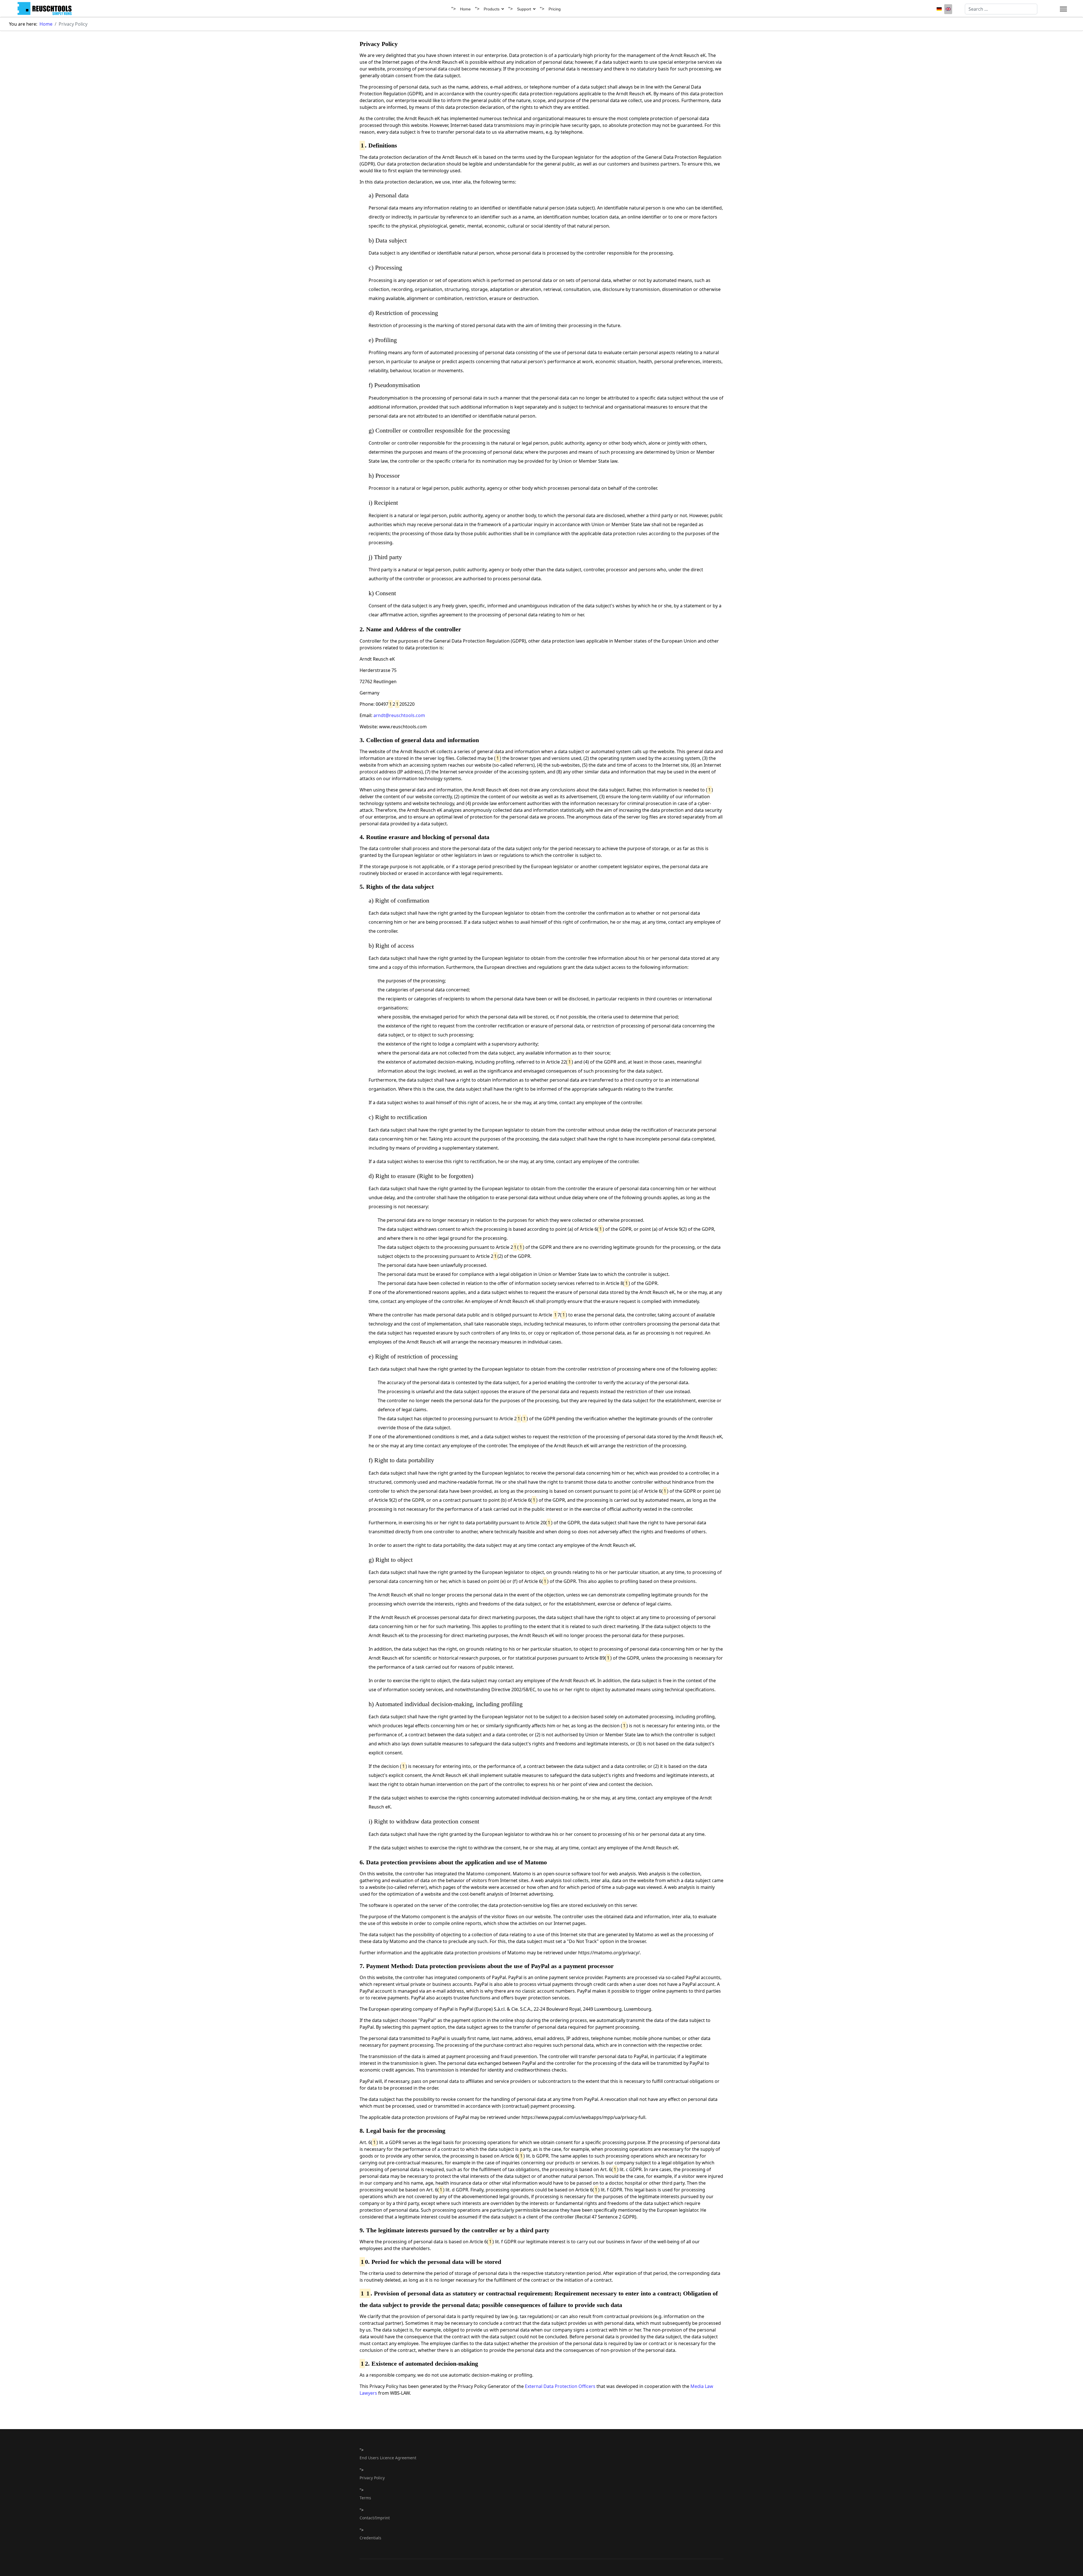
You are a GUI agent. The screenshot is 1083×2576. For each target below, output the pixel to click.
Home (465, 9)
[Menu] (1063, 9)
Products (492, 9)
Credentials (370, 2538)
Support (524, 9)
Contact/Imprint (375, 2518)
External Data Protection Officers (560, 2386)
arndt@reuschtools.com (399, 715)
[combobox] (1001, 9)
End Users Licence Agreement (388, 2458)
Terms (365, 2498)
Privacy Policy (372, 2478)
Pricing (555, 9)
